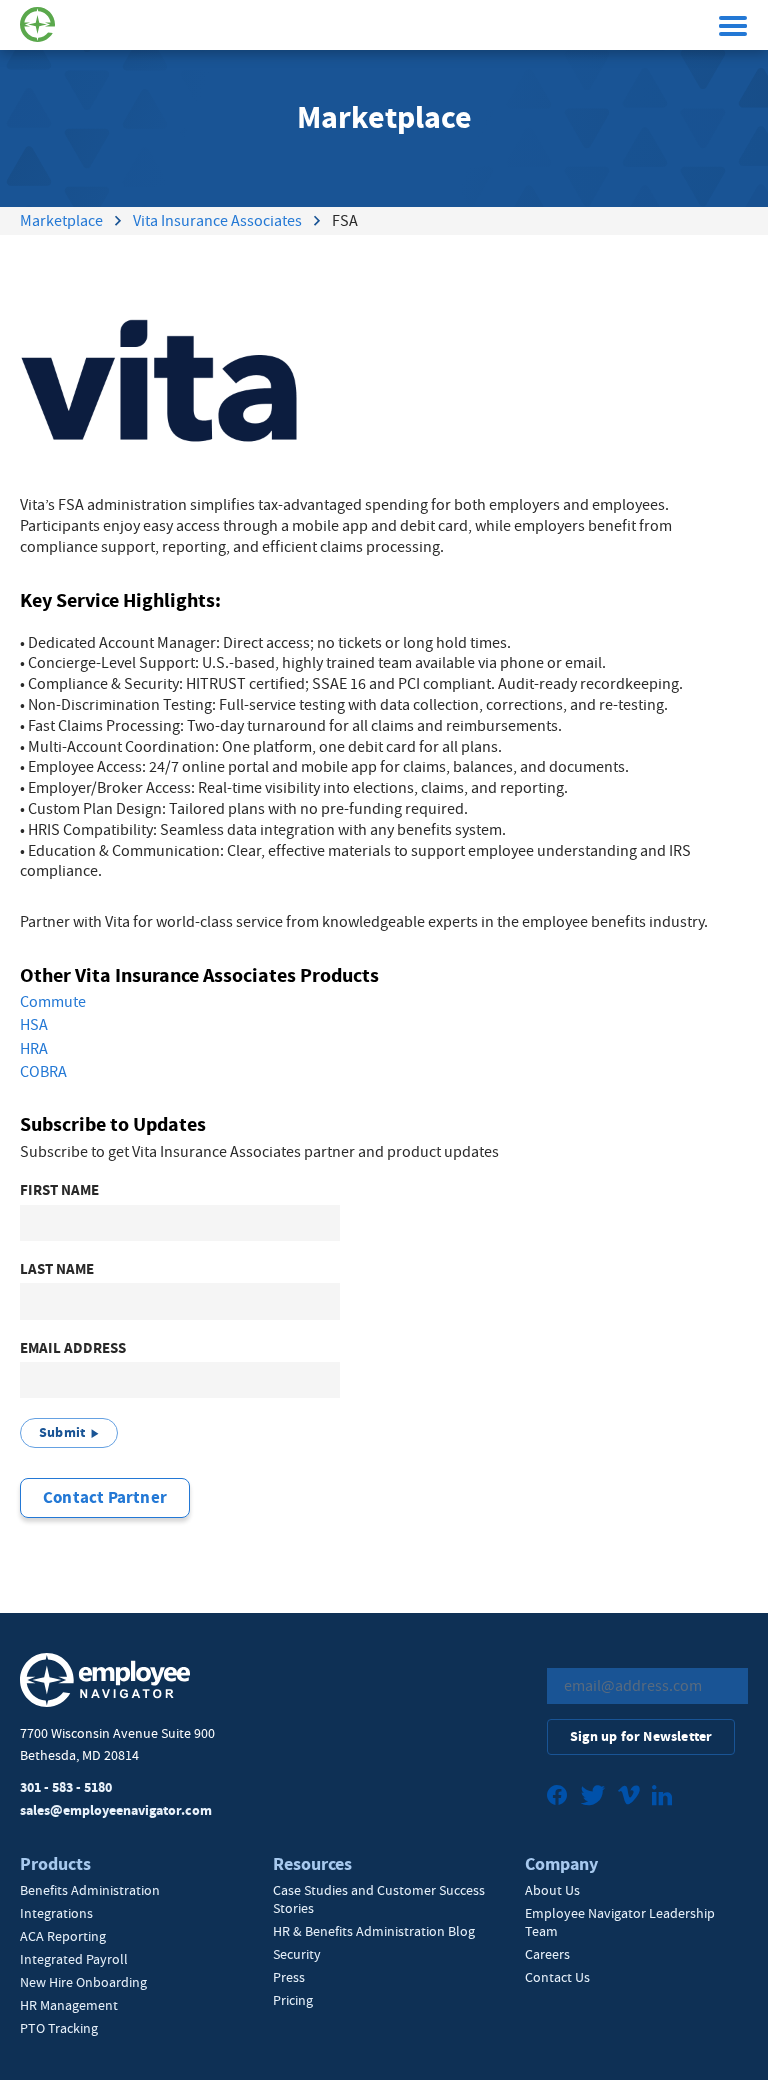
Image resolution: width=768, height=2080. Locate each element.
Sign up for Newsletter (641, 1736)
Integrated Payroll (74, 1959)
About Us (552, 1890)
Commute (53, 1002)
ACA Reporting (63, 1936)
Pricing (293, 2000)
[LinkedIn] (662, 1797)
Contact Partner (105, 1497)
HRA (34, 1049)
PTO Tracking (59, 2028)
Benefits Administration (90, 1890)
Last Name (57, 1269)
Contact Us (557, 1977)
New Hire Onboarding (83, 1982)
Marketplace (61, 221)
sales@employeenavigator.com (116, 1810)
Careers (547, 1954)
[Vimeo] (629, 1797)
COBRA (43, 1072)
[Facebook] (557, 1797)
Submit (62, 1432)
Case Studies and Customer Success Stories (379, 1899)
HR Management (69, 2005)
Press (289, 1977)
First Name (59, 1190)
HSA (34, 1025)
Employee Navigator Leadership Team (620, 1922)
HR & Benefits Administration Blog (374, 1931)
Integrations (56, 1913)
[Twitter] (593, 1797)
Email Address (73, 1348)
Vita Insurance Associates (217, 221)
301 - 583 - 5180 (66, 1787)
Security (297, 1954)
